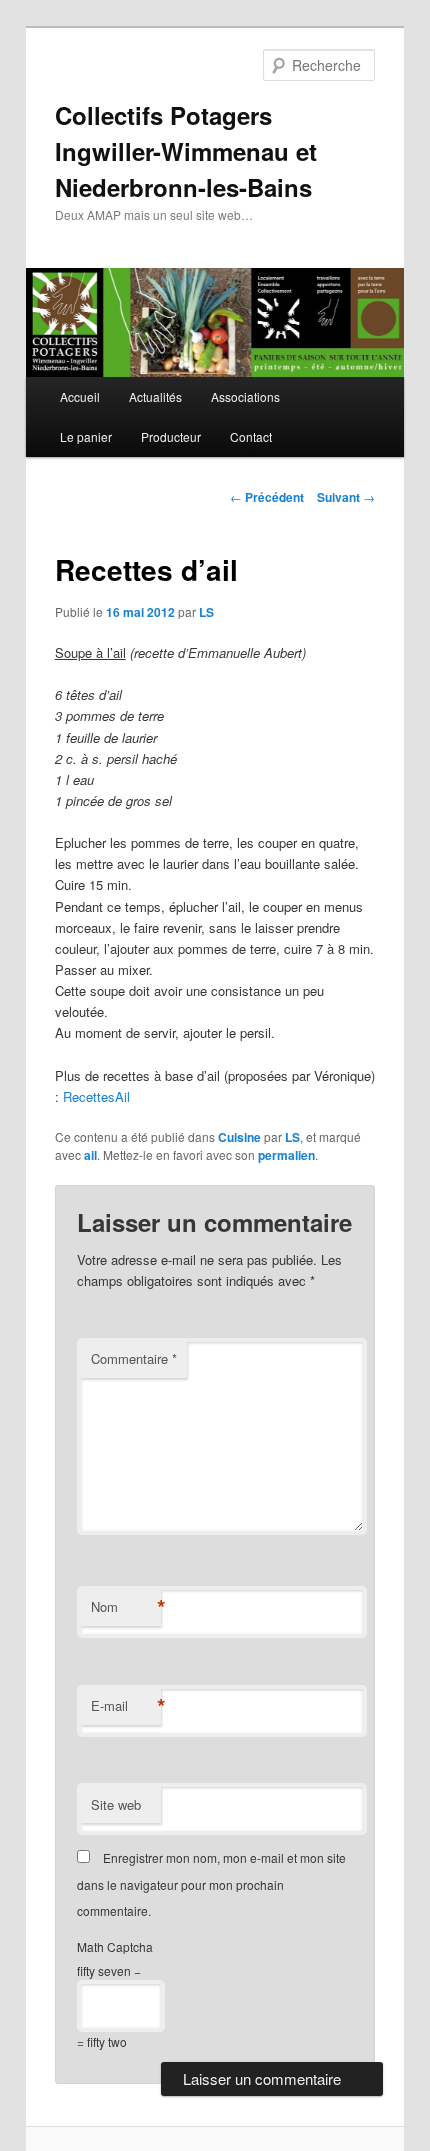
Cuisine (239, 1137)
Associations (245, 396)
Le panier (86, 436)
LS (206, 612)
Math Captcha (115, 1946)
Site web (116, 1804)
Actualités (155, 396)
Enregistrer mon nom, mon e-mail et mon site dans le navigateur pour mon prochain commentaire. (211, 1884)
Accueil (80, 396)
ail (90, 1155)
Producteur (171, 436)
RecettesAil (96, 1096)
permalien (286, 1155)
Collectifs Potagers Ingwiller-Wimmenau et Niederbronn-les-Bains (186, 151)
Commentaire (134, 1358)
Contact (251, 436)
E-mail (126, 1706)
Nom (126, 1607)
